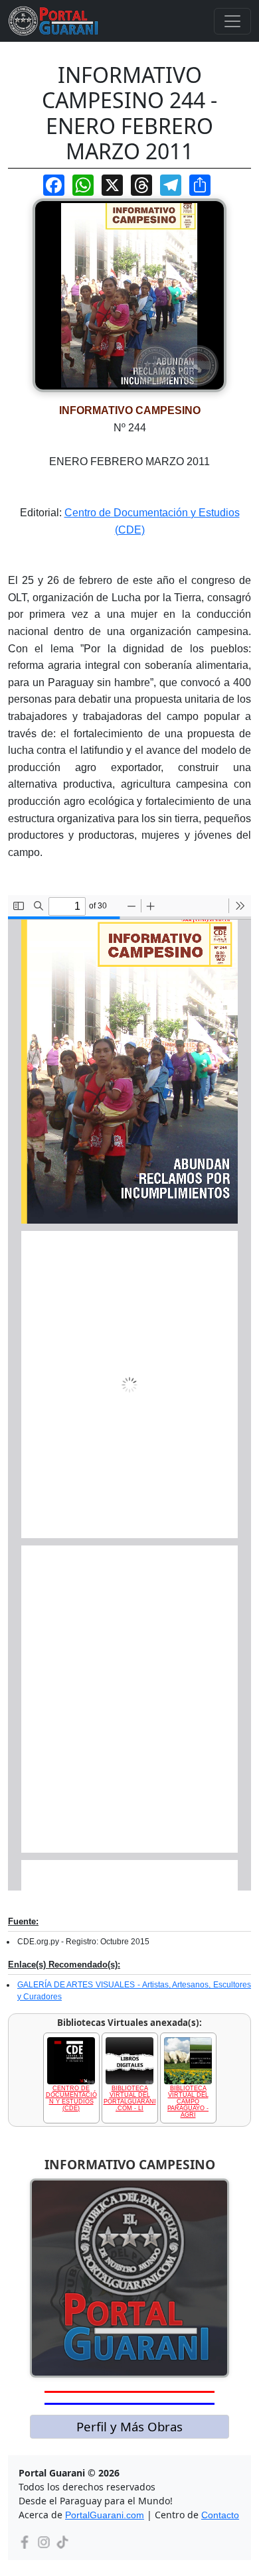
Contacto (220, 2515)
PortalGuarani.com (105, 2515)
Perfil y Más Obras (129, 2426)
